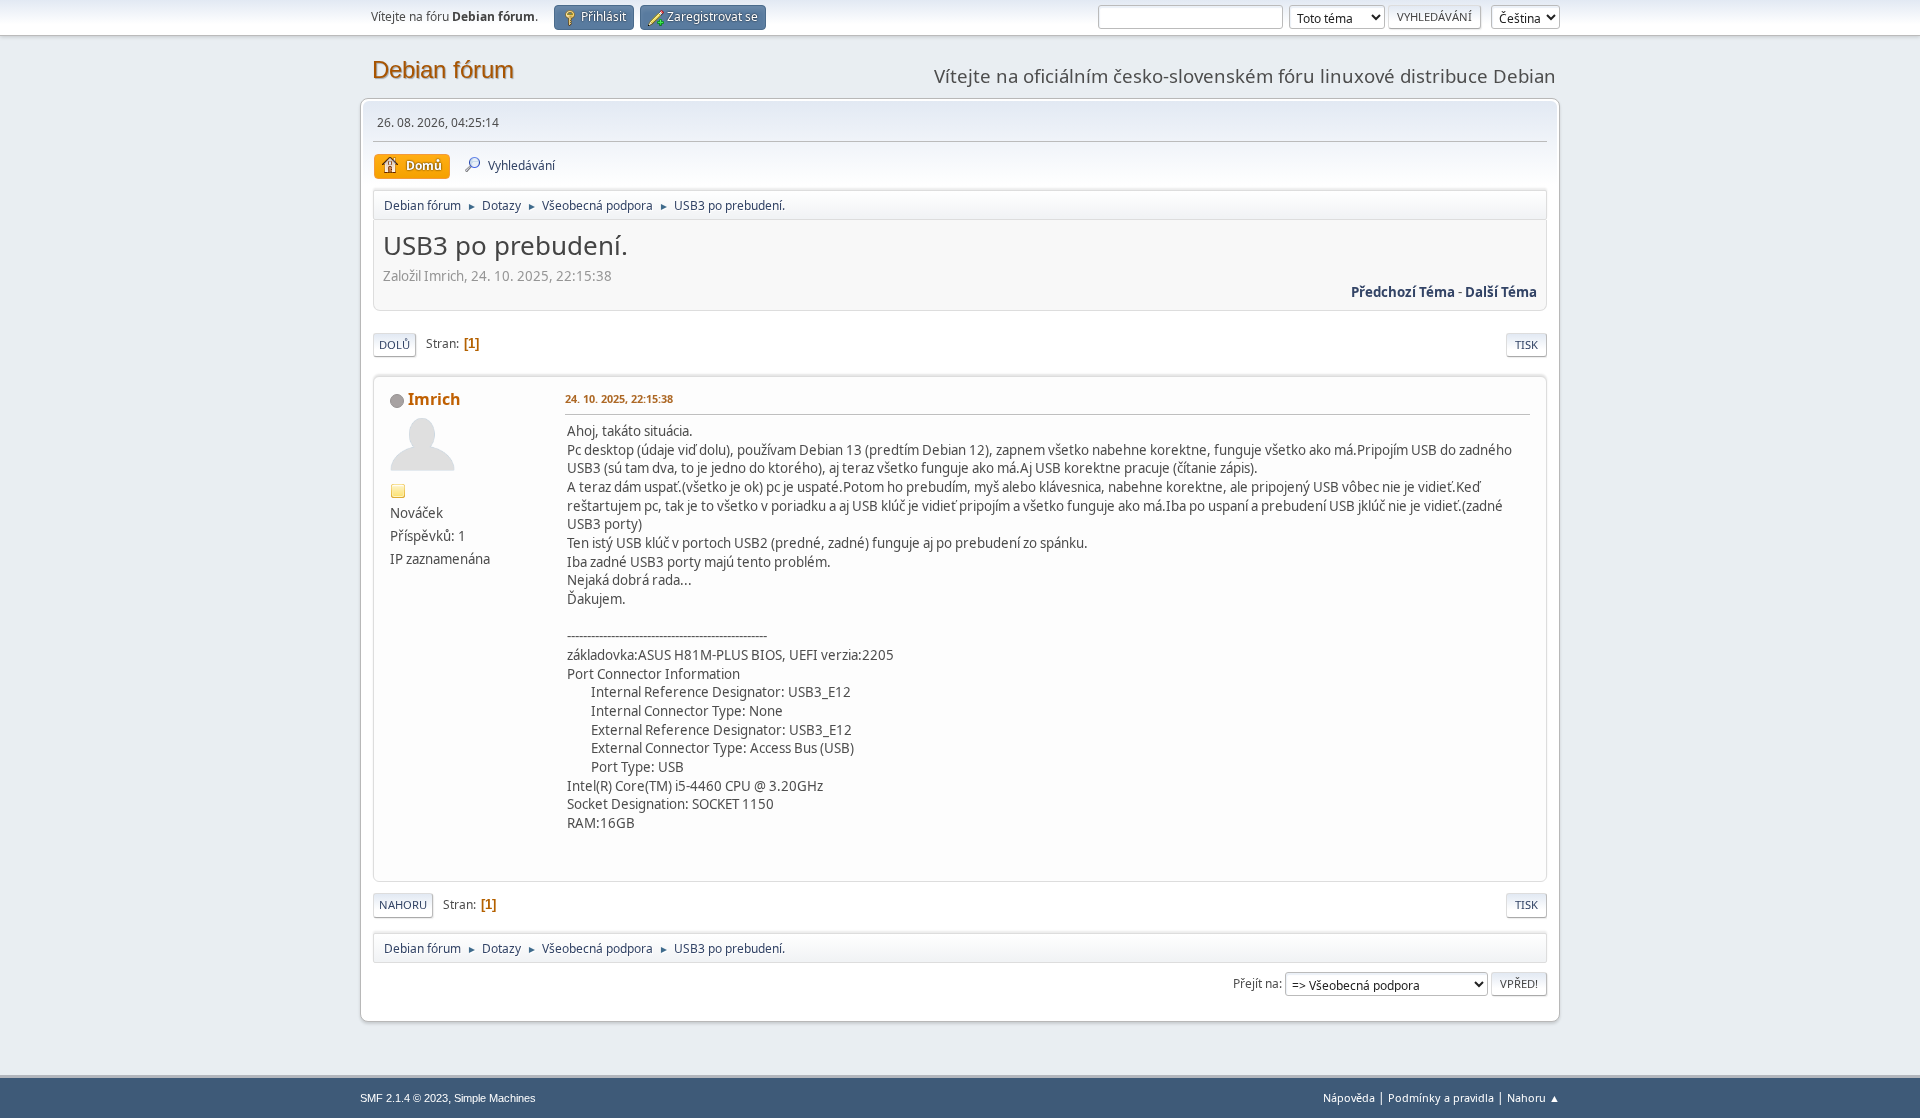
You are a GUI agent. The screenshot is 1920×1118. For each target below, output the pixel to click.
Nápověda (1349, 1097)
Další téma (1501, 292)
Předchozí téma (1403, 292)
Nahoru (403, 904)
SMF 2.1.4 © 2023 (404, 1098)
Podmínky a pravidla (1441, 1097)
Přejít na (1256, 983)
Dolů (394, 344)
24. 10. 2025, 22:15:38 (619, 398)
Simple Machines (495, 1098)
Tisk (1526, 344)
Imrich (434, 399)
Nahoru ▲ (1533, 1097)
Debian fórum (443, 69)
